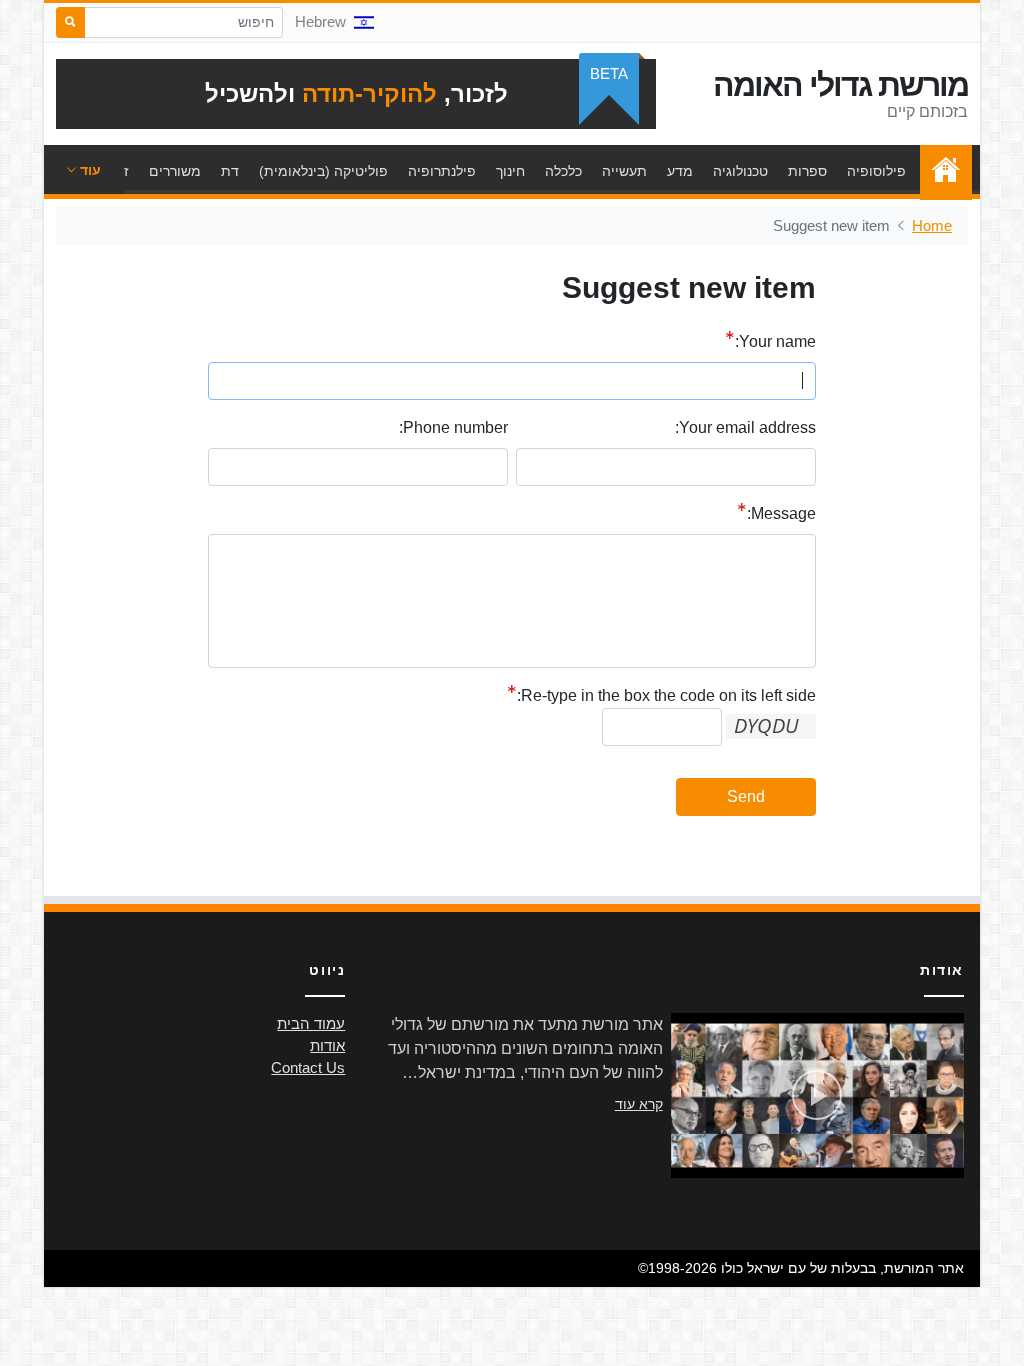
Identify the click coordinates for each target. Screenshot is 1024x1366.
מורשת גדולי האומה (840, 85)
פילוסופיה (876, 171)
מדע (680, 171)
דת (230, 171)
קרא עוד (639, 1104)
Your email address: (745, 427)
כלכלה (563, 171)
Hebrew (320, 22)
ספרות (807, 171)
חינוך (510, 171)
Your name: (775, 341)
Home (932, 226)
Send (746, 796)
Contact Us (308, 1068)
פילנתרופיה (442, 171)
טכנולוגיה (740, 171)
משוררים (175, 171)
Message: (781, 513)
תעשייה (624, 171)
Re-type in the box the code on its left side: (666, 695)
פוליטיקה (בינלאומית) (323, 171)
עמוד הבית (941, 171)
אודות (327, 1046)
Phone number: (453, 427)
